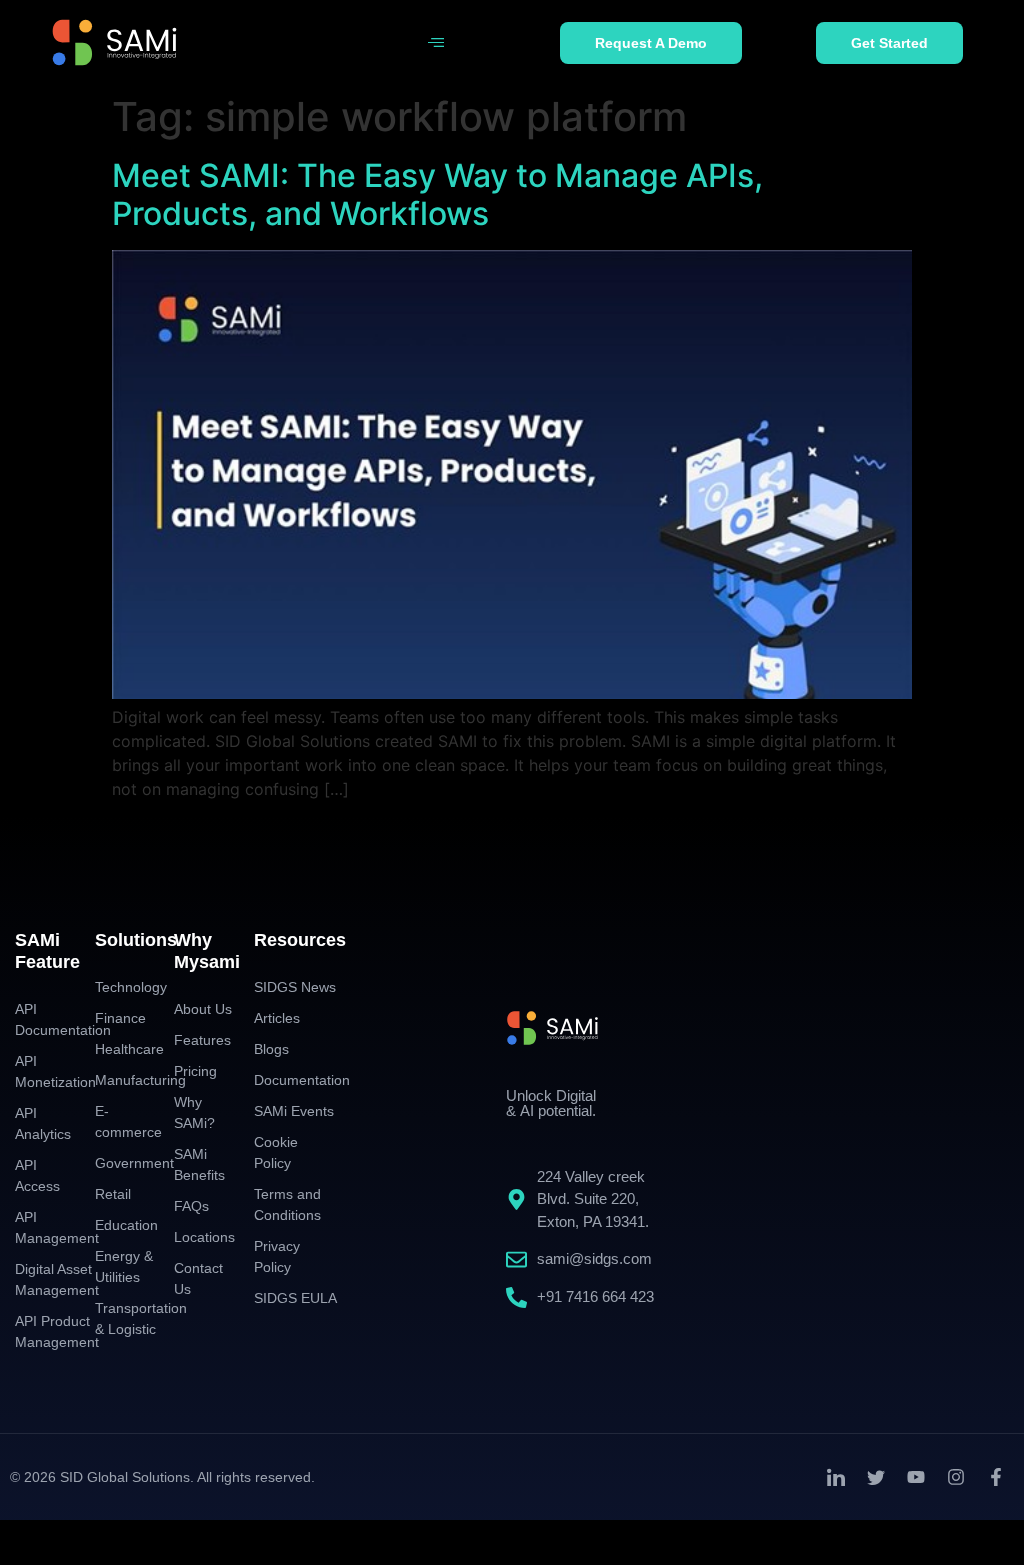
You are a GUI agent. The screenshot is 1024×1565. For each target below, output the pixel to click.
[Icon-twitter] (876, 1477)
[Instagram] (956, 1477)
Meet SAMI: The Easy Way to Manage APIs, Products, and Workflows (437, 194)
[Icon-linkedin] (836, 1477)
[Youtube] (916, 1477)
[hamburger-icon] (435, 43)
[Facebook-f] (996, 1477)
